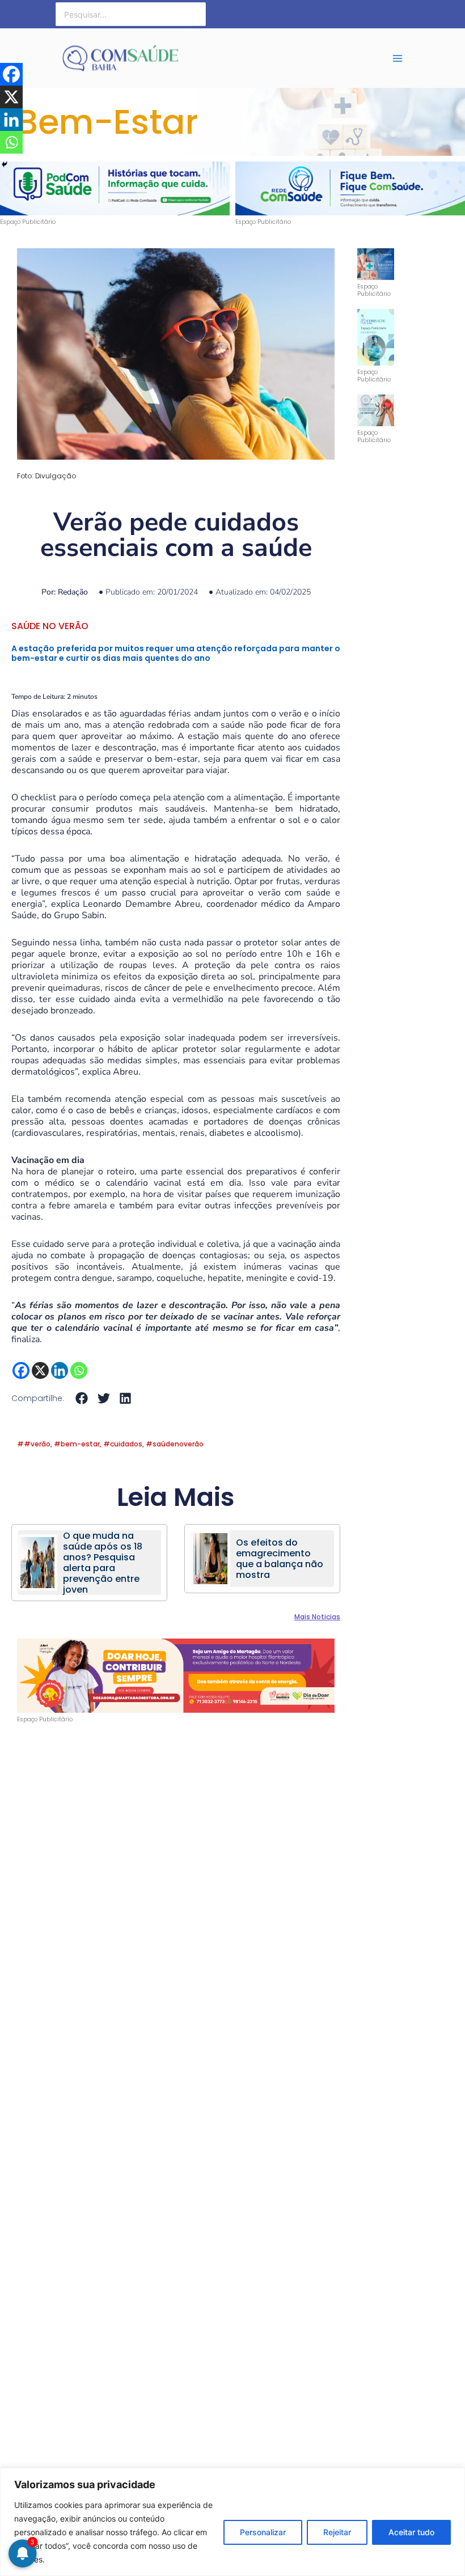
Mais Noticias (317, 1617)
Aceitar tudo (411, 2532)
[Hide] (5, 164)
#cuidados (123, 1444)
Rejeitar (337, 2532)
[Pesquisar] (198, 14)
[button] (9, 185)
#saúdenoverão (175, 1444)
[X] (40, 1370)
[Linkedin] (60, 1370)
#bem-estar (77, 1444)
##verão (34, 1444)
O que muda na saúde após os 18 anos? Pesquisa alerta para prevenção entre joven (103, 1563)
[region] (232, 2522)
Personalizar (263, 2532)
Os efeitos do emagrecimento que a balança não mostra (280, 1559)
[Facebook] (21, 1370)
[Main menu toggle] (398, 58)
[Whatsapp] (79, 1370)
